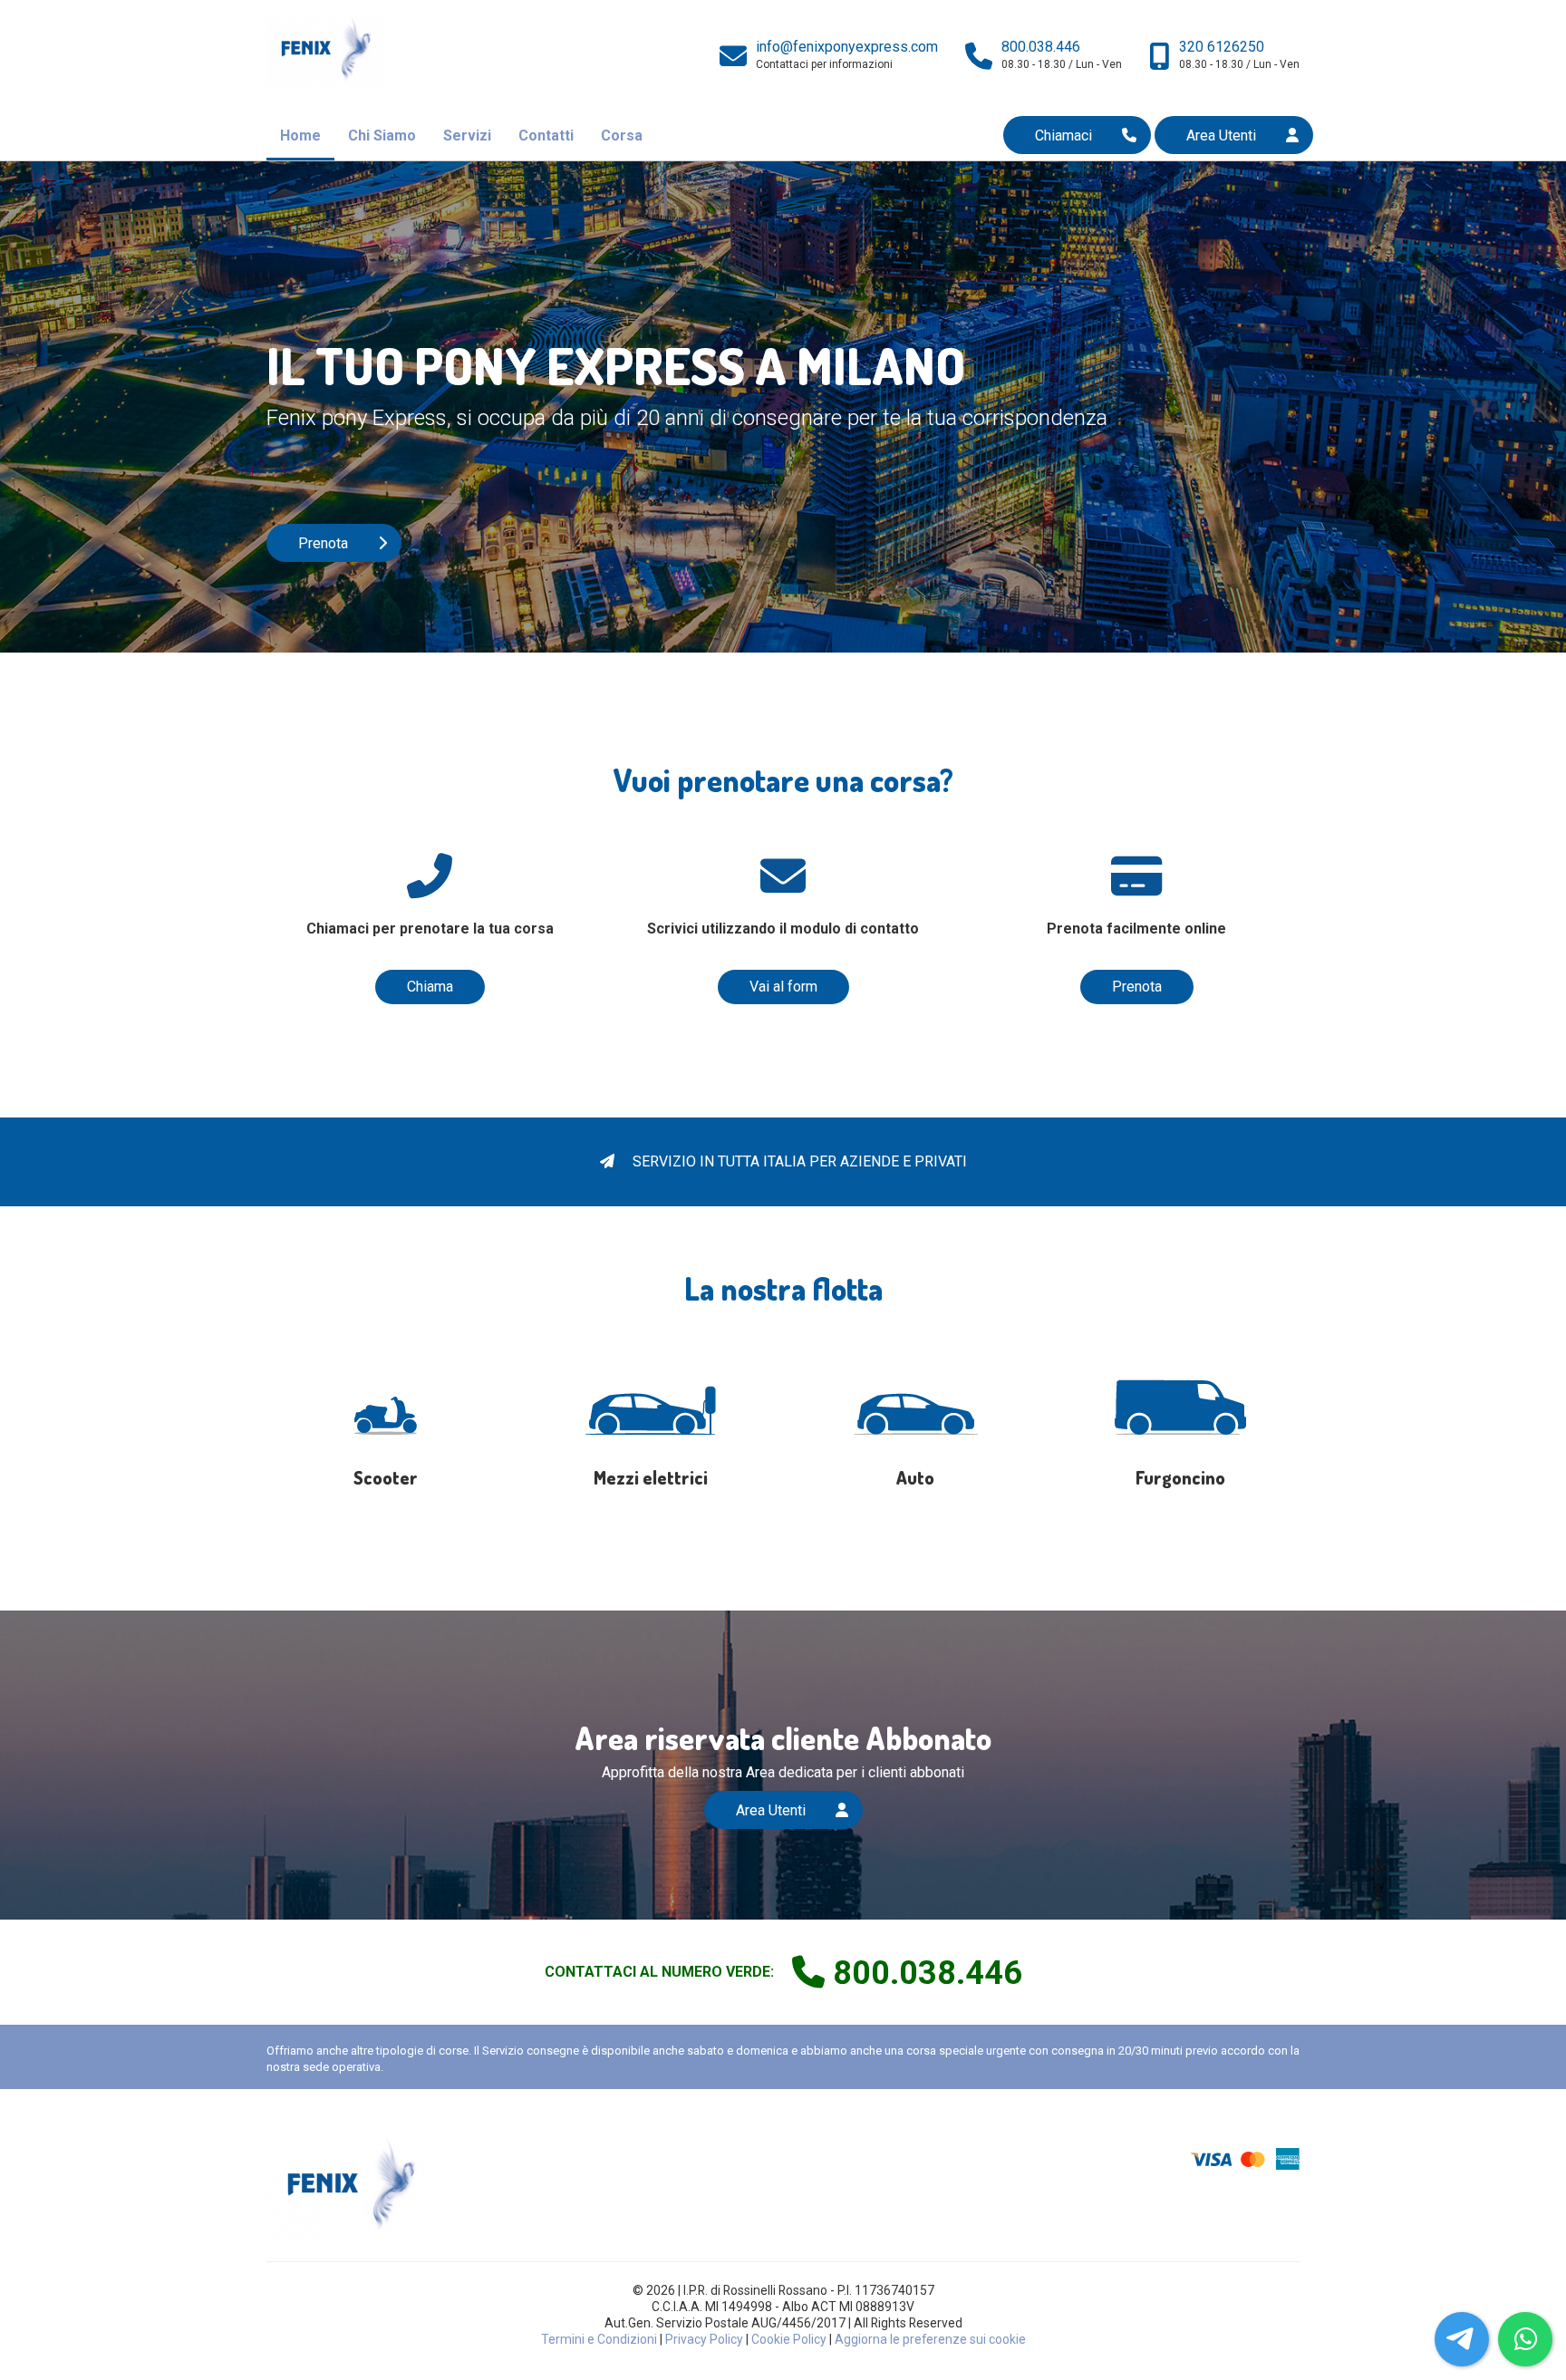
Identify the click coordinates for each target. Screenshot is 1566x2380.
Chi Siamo (382, 135)
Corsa (622, 135)
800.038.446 (1041, 47)
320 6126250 (1222, 47)
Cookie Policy (789, 2339)
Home (300, 135)
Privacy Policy (704, 2339)
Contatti (546, 135)
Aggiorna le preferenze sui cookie (930, 2339)
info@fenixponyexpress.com (847, 47)
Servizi (467, 135)
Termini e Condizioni (599, 2339)
